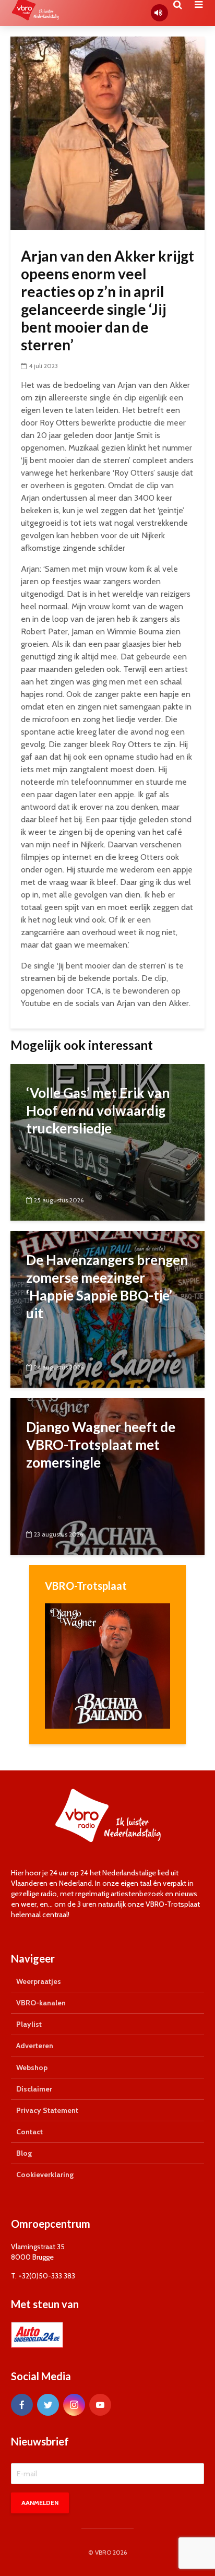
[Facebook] (22, 2405)
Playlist (29, 2024)
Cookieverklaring (45, 2175)
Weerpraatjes (39, 1981)
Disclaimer (34, 2089)
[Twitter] (48, 2405)
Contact (29, 2132)
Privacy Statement (47, 2110)
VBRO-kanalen (41, 2003)
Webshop (32, 2067)
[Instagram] (74, 2405)
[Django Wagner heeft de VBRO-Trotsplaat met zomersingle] (107, 1476)
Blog (24, 2153)
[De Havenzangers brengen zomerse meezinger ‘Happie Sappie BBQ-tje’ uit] (107, 1309)
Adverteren (35, 2046)
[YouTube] (100, 2405)
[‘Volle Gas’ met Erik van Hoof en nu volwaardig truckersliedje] (107, 1142)
